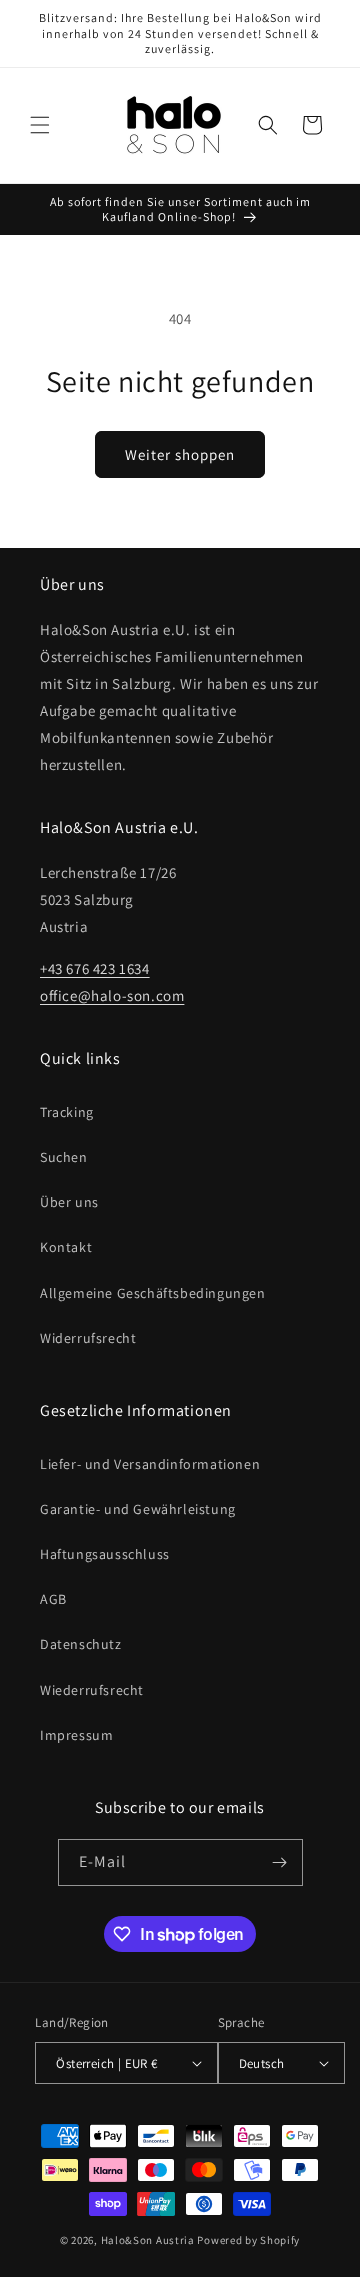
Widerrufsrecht (88, 1338)
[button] (40, 125)
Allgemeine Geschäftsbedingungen (153, 1293)
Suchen (64, 1157)
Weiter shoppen (180, 454)
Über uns (69, 1202)
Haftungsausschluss (105, 1554)
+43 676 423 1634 (95, 968)
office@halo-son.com (112, 995)
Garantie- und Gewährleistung (138, 1509)
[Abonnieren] (280, 1862)
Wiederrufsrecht (92, 1690)
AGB (53, 1599)
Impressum (76, 1735)
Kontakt (66, 1247)
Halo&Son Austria (148, 2240)
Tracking (67, 1112)
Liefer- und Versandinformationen (150, 1464)
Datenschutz (81, 1644)
